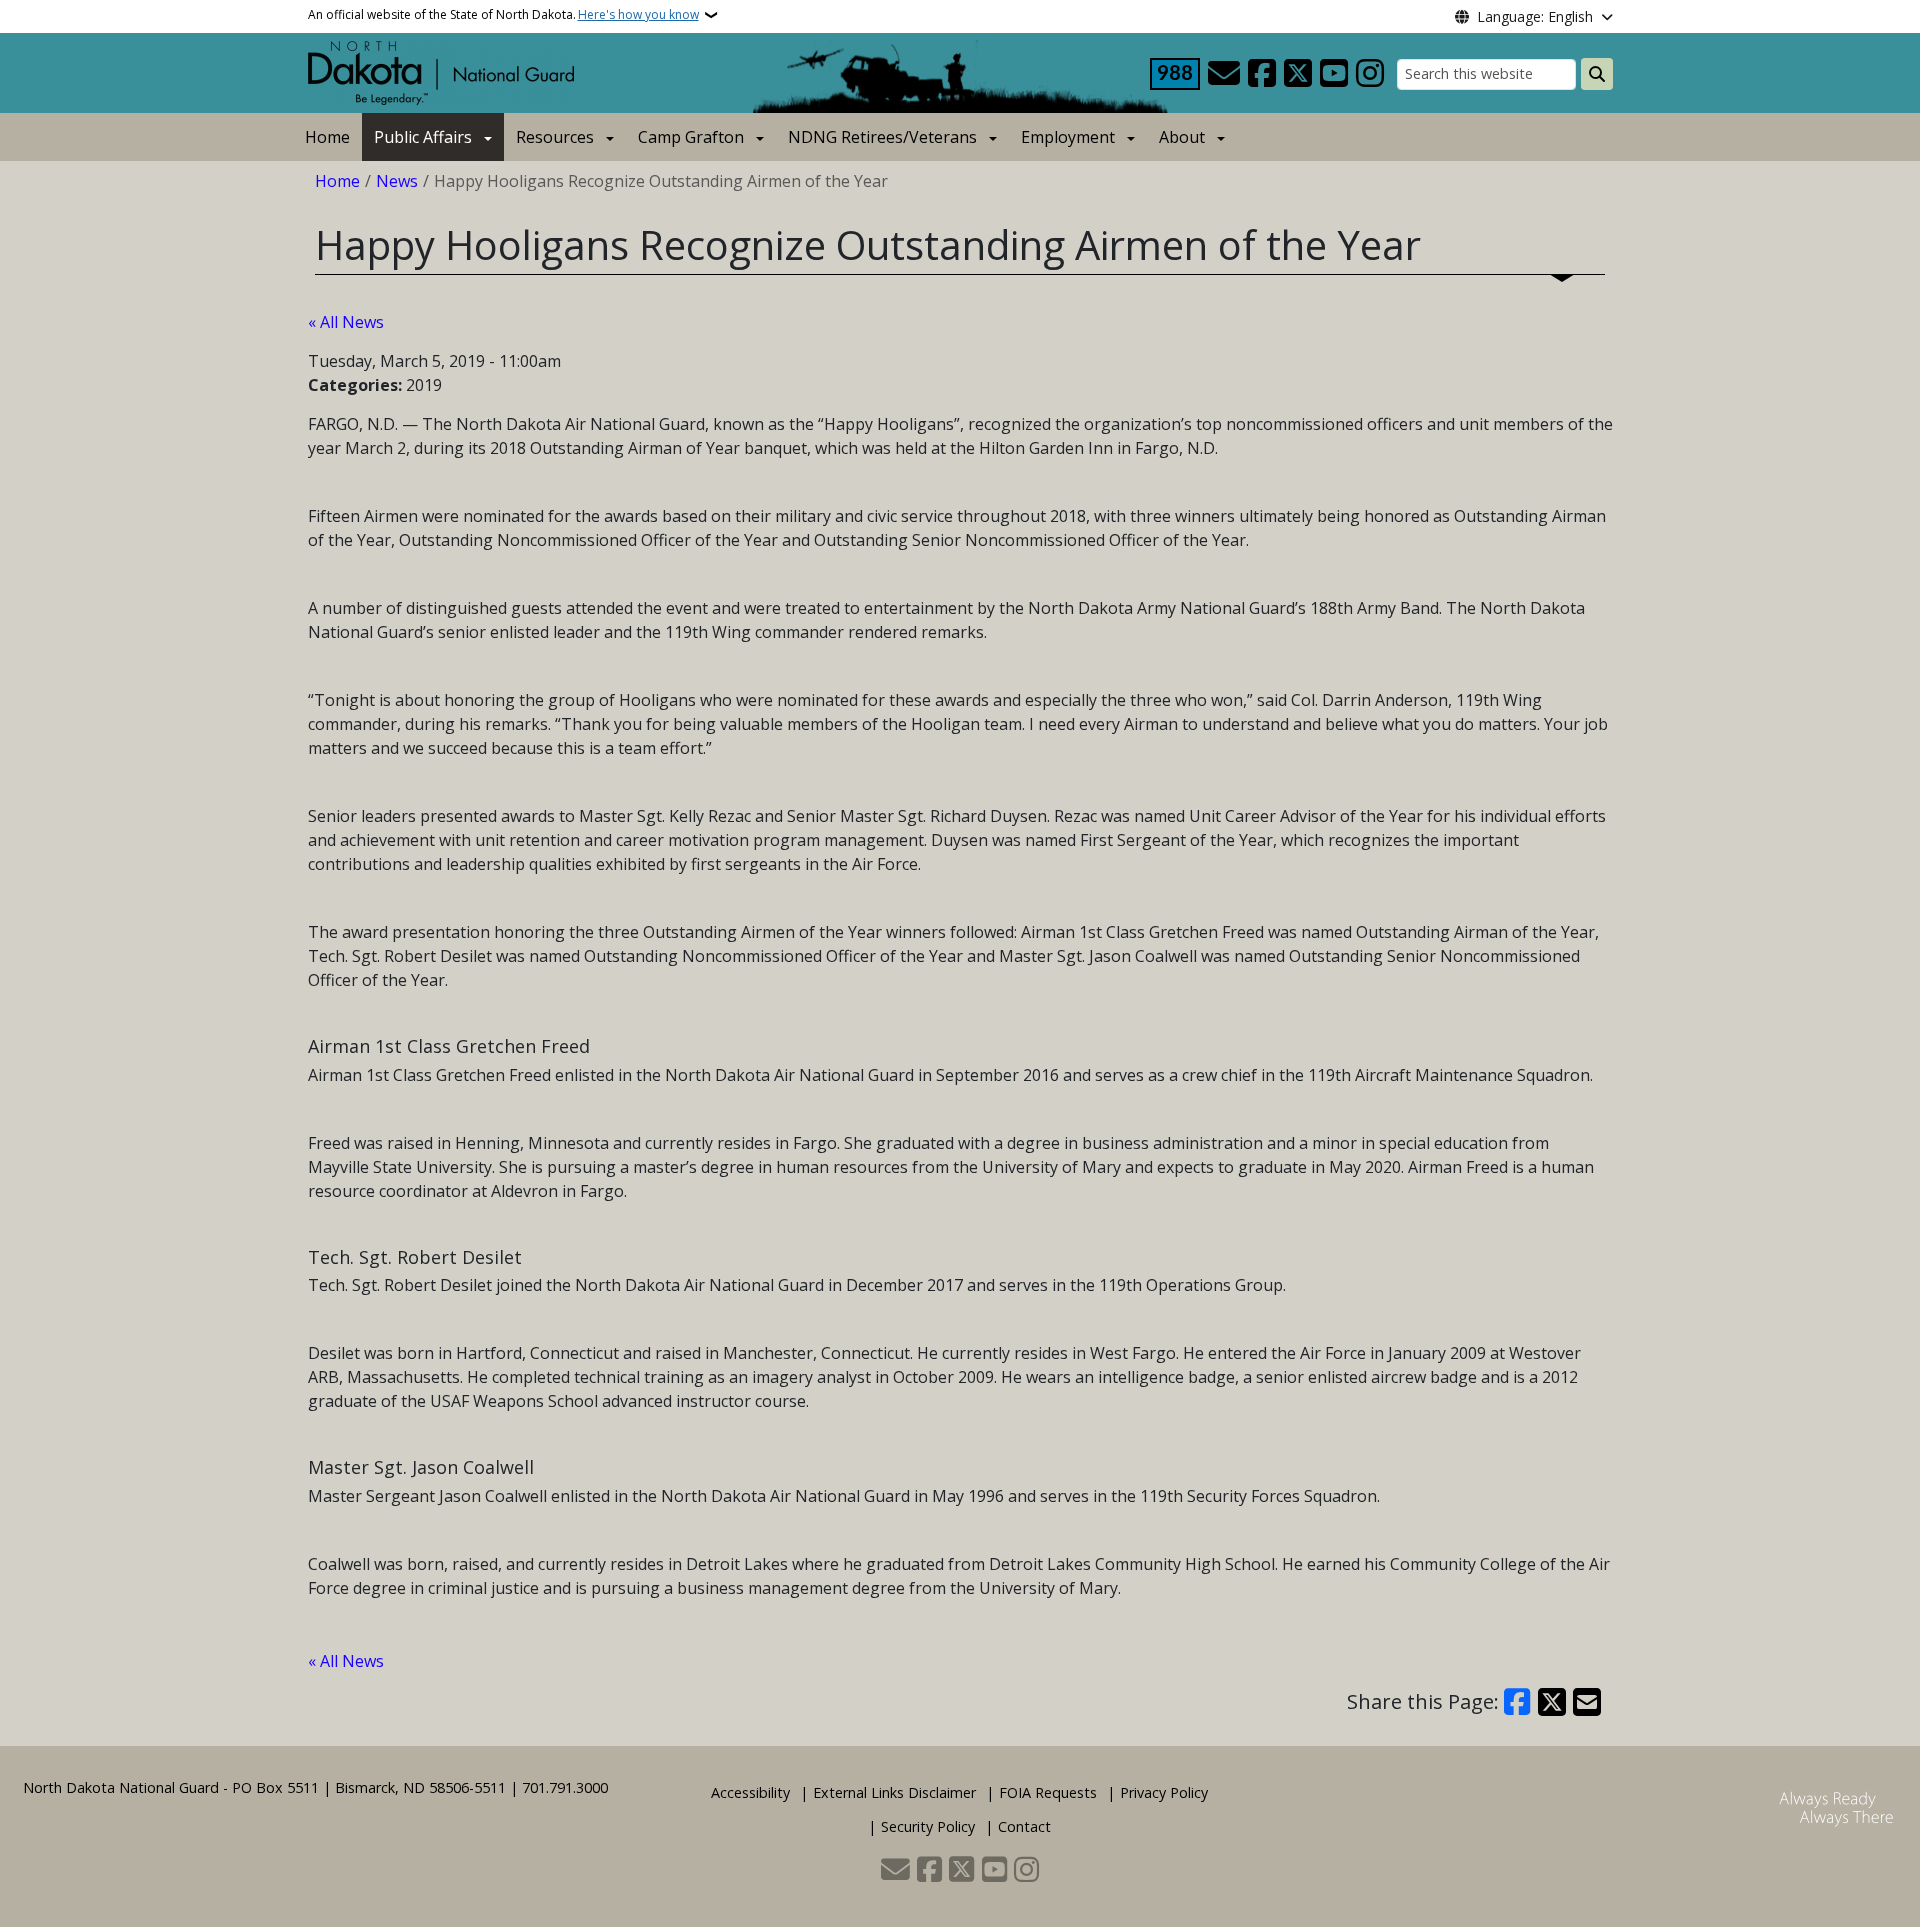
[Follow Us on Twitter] (1298, 74)
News (397, 181)
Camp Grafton (691, 137)
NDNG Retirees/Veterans (882, 137)
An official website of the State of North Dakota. (503, 14)
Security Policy (928, 1826)
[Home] (441, 71)
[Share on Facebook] (1518, 1702)
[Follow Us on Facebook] (1262, 74)
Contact (1024, 1826)
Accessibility (750, 1792)
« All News (346, 322)
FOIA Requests (1048, 1792)
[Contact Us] (1224, 74)
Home (327, 137)
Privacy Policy (1164, 1792)
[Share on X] (1552, 1702)
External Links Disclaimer (894, 1792)
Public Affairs (423, 137)
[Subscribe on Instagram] (1370, 74)
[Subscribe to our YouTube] (1334, 74)
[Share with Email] (1587, 1702)
